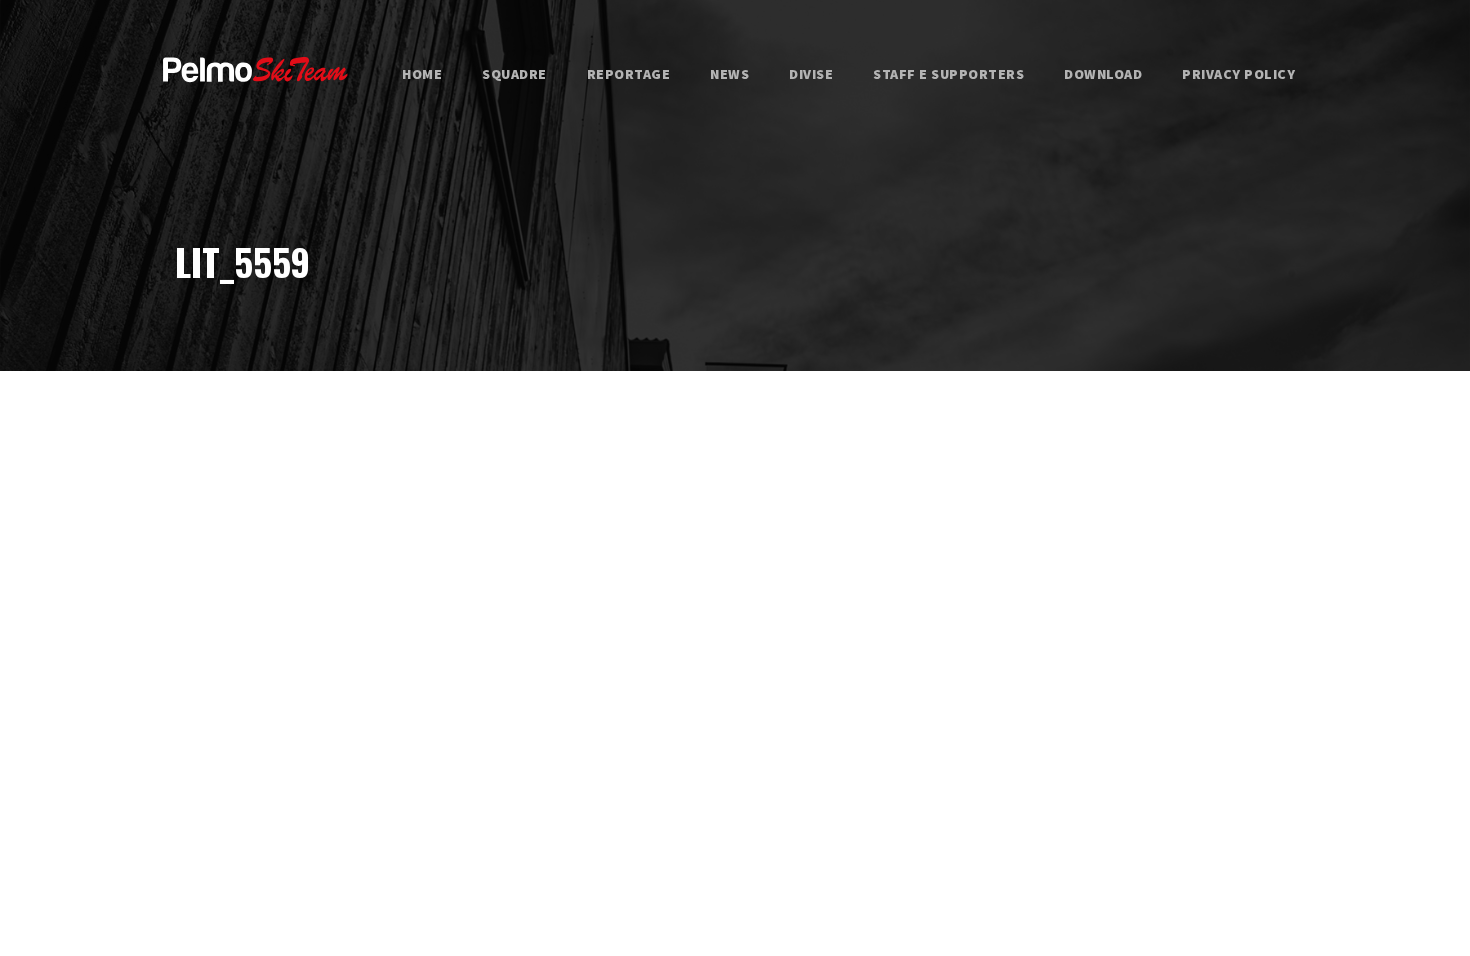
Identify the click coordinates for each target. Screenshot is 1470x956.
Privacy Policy (1238, 74)
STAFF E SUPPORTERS (948, 74)
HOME (422, 74)
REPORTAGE (629, 74)
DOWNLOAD (1103, 74)
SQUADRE (514, 74)
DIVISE (811, 74)
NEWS (729, 74)
